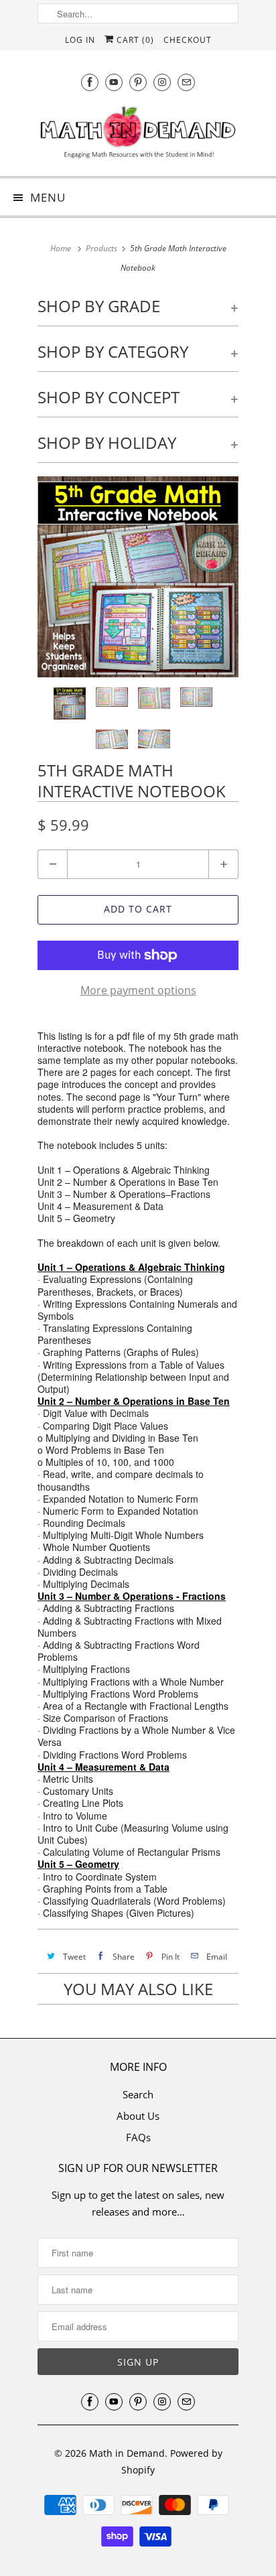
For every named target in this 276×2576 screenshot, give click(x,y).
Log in (80, 40)
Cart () (134, 40)
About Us (138, 2116)
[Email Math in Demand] (186, 82)
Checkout (188, 40)
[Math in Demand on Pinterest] (138, 82)
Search (138, 2094)
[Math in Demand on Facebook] (90, 82)
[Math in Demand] (138, 135)
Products (101, 248)
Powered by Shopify (172, 2462)
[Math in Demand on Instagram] (162, 82)
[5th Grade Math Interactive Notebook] (138, 577)
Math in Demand (127, 2453)
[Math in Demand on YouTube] (114, 82)
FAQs (138, 2137)
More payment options (138, 990)
